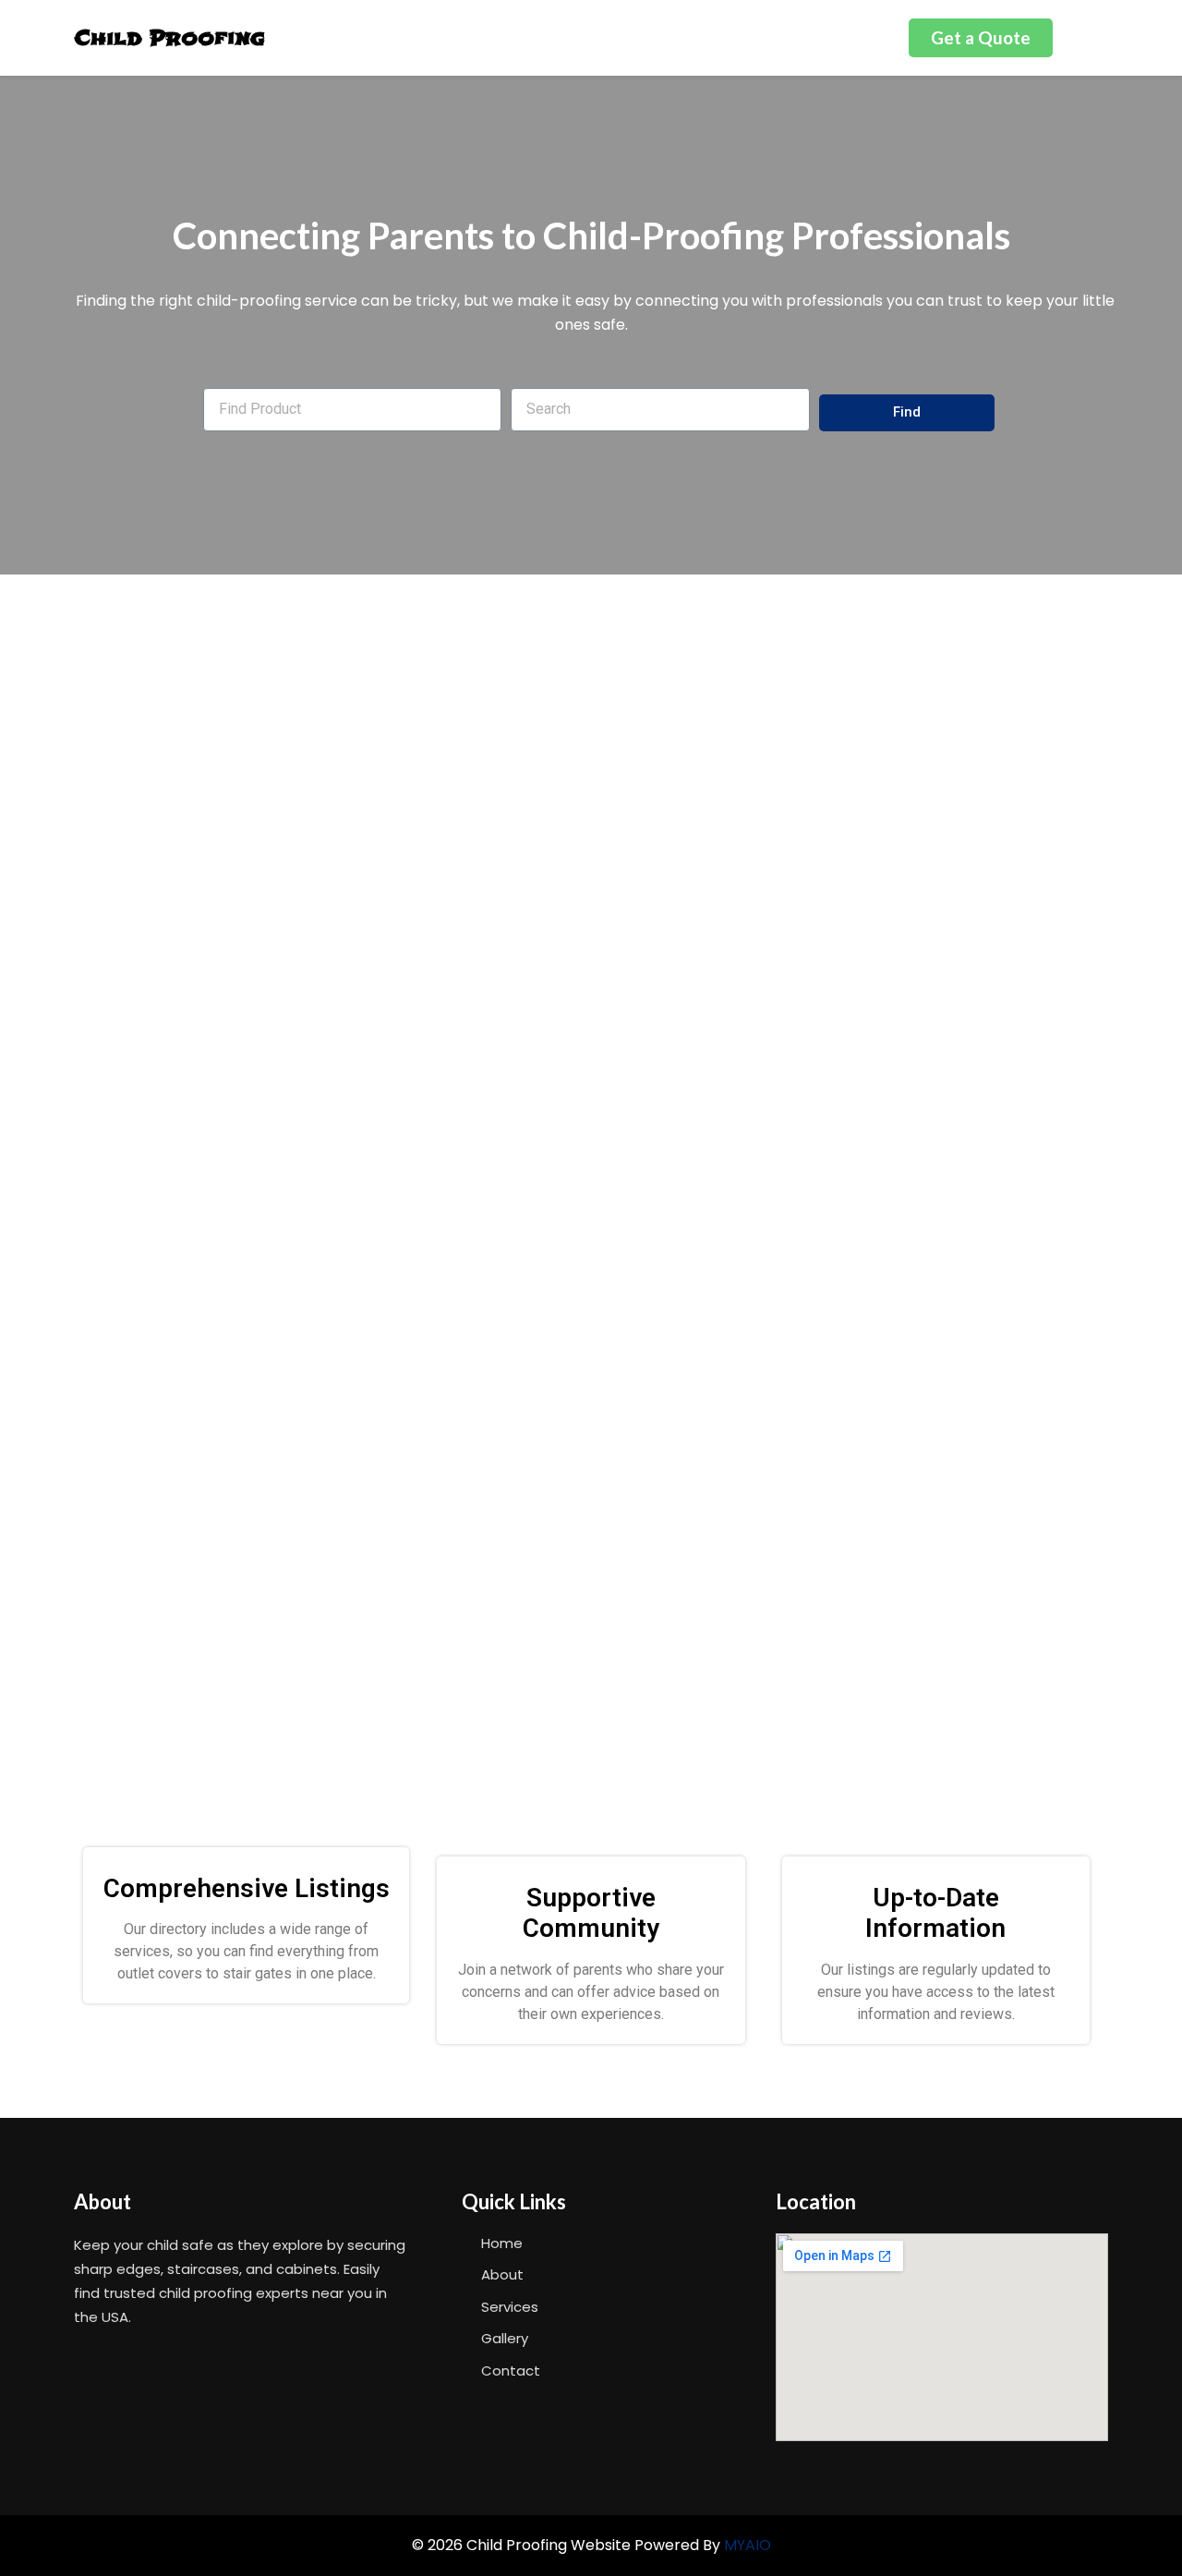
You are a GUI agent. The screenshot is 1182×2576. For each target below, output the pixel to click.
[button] (981, 38)
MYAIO (748, 2545)
